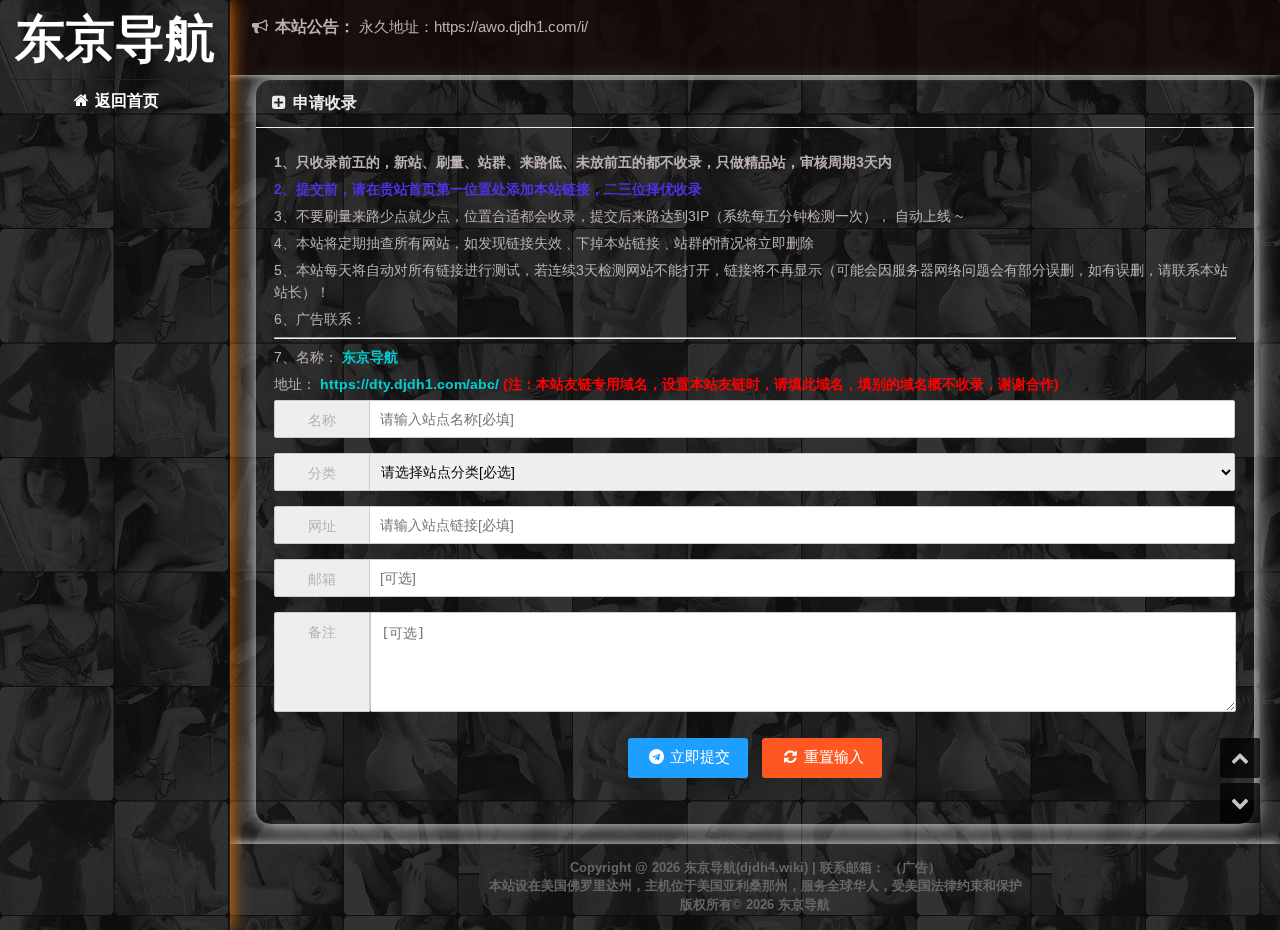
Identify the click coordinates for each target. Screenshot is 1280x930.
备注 (322, 632)
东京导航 (115, 39)
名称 (322, 420)
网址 (322, 526)
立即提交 (698, 756)
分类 (322, 473)
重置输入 (832, 756)
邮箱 (322, 579)
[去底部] (1240, 803)
